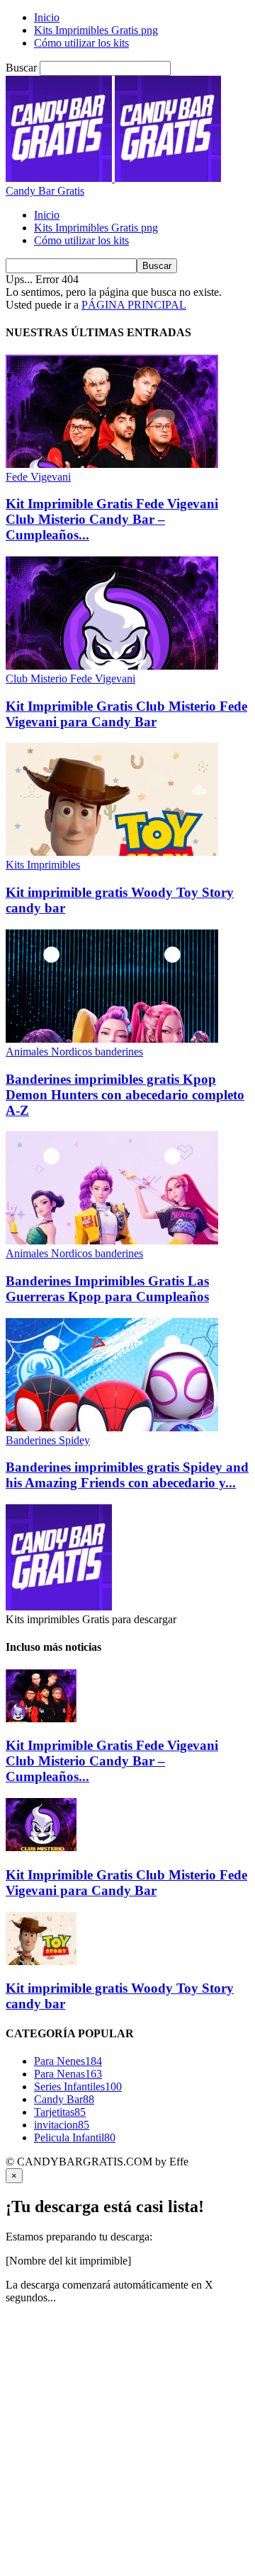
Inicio (47, 17)
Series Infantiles (78, 2086)
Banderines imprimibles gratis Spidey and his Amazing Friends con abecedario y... (127, 1475)
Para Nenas (68, 2074)
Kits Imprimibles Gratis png (96, 30)
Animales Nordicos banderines (74, 1052)
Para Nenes (68, 2061)
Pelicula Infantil (75, 2137)
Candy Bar (64, 2099)
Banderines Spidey (48, 1440)
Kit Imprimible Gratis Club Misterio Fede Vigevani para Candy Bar (126, 714)
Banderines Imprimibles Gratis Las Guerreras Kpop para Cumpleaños (107, 1289)
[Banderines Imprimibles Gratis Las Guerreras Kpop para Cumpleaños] (112, 1241)
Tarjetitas (60, 2112)
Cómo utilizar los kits (81, 43)
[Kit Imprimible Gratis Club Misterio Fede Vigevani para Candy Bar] (112, 666)
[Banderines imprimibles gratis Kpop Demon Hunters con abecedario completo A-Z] (112, 1039)
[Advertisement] (127, 2443)
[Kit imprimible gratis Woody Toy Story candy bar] (112, 852)
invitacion (62, 2125)
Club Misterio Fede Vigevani (70, 679)
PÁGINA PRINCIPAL (134, 305)
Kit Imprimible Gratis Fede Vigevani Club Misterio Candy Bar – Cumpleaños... (112, 519)
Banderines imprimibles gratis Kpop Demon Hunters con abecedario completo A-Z (125, 1095)
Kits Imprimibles (43, 865)
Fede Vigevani (38, 477)
